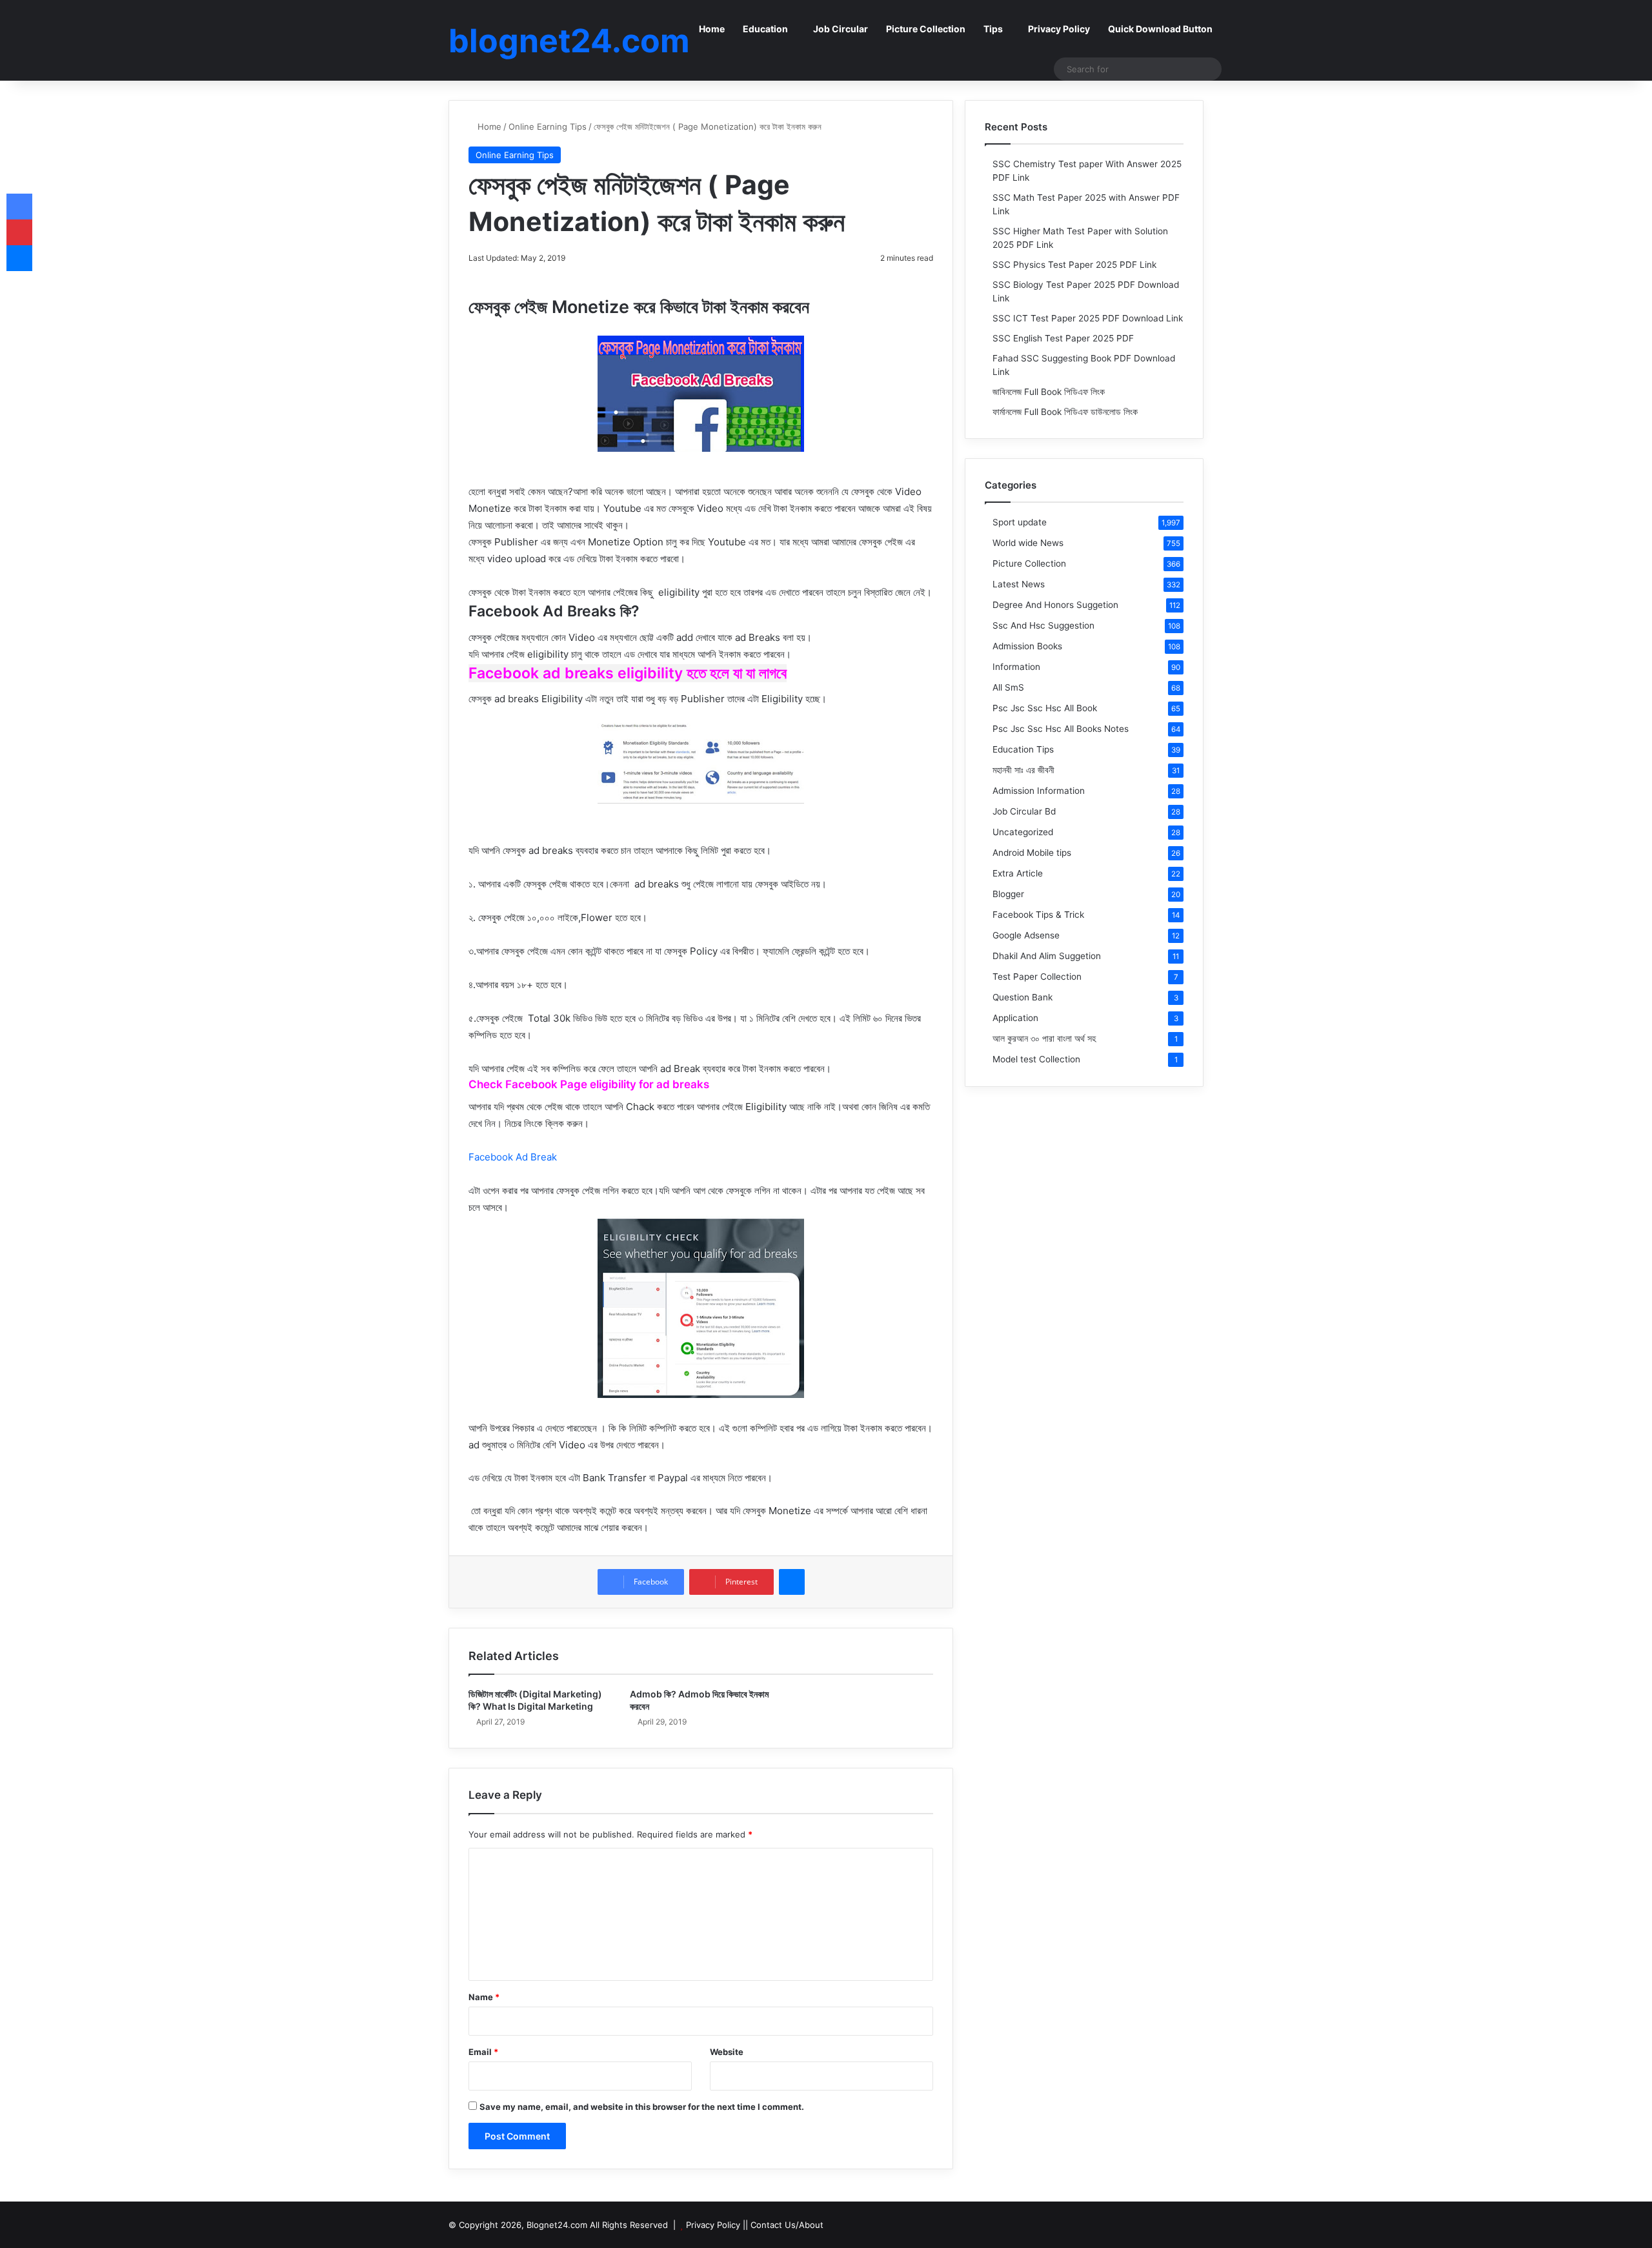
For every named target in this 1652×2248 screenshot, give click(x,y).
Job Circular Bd (1024, 811)
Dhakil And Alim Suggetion (1047, 956)
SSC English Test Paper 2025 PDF (1063, 338)
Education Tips (1023, 749)
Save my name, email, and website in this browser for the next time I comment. (642, 2107)
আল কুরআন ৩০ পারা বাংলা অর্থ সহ (1044, 1038)
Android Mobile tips (1032, 853)
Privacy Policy (1059, 29)
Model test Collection (1036, 1059)
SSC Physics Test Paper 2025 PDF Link (1074, 265)
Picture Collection (926, 29)
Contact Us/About (787, 2225)
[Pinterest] (19, 232)
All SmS (1008, 687)
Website (727, 2052)
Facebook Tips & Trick (1038, 915)
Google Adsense (1026, 935)
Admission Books (1027, 646)
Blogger (1008, 894)
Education (765, 29)
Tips (993, 29)
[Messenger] (792, 1582)
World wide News (1028, 543)
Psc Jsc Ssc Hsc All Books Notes (1061, 729)
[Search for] (1209, 69)
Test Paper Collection (1037, 977)
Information (1016, 667)
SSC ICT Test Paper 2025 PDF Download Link (1088, 318)
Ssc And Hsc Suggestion (1043, 625)
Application (1015, 1018)
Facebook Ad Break (513, 1157)
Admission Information (1039, 791)
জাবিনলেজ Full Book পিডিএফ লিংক (1049, 392)
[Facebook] (19, 207)
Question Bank (1022, 997)
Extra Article (1018, 873)
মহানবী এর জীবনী (1023, 770)
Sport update (1020, 522)
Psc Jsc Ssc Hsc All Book (1045, 708)
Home (712, 29)
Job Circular (841, 29)
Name (484, 1997)
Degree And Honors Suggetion (1055, 605)
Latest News (1019, 584)
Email (483, 2052)
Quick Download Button (1160, 29)
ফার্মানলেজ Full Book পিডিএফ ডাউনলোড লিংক (1065, 412)
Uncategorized (1023, 832)
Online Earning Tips (548, 127)
